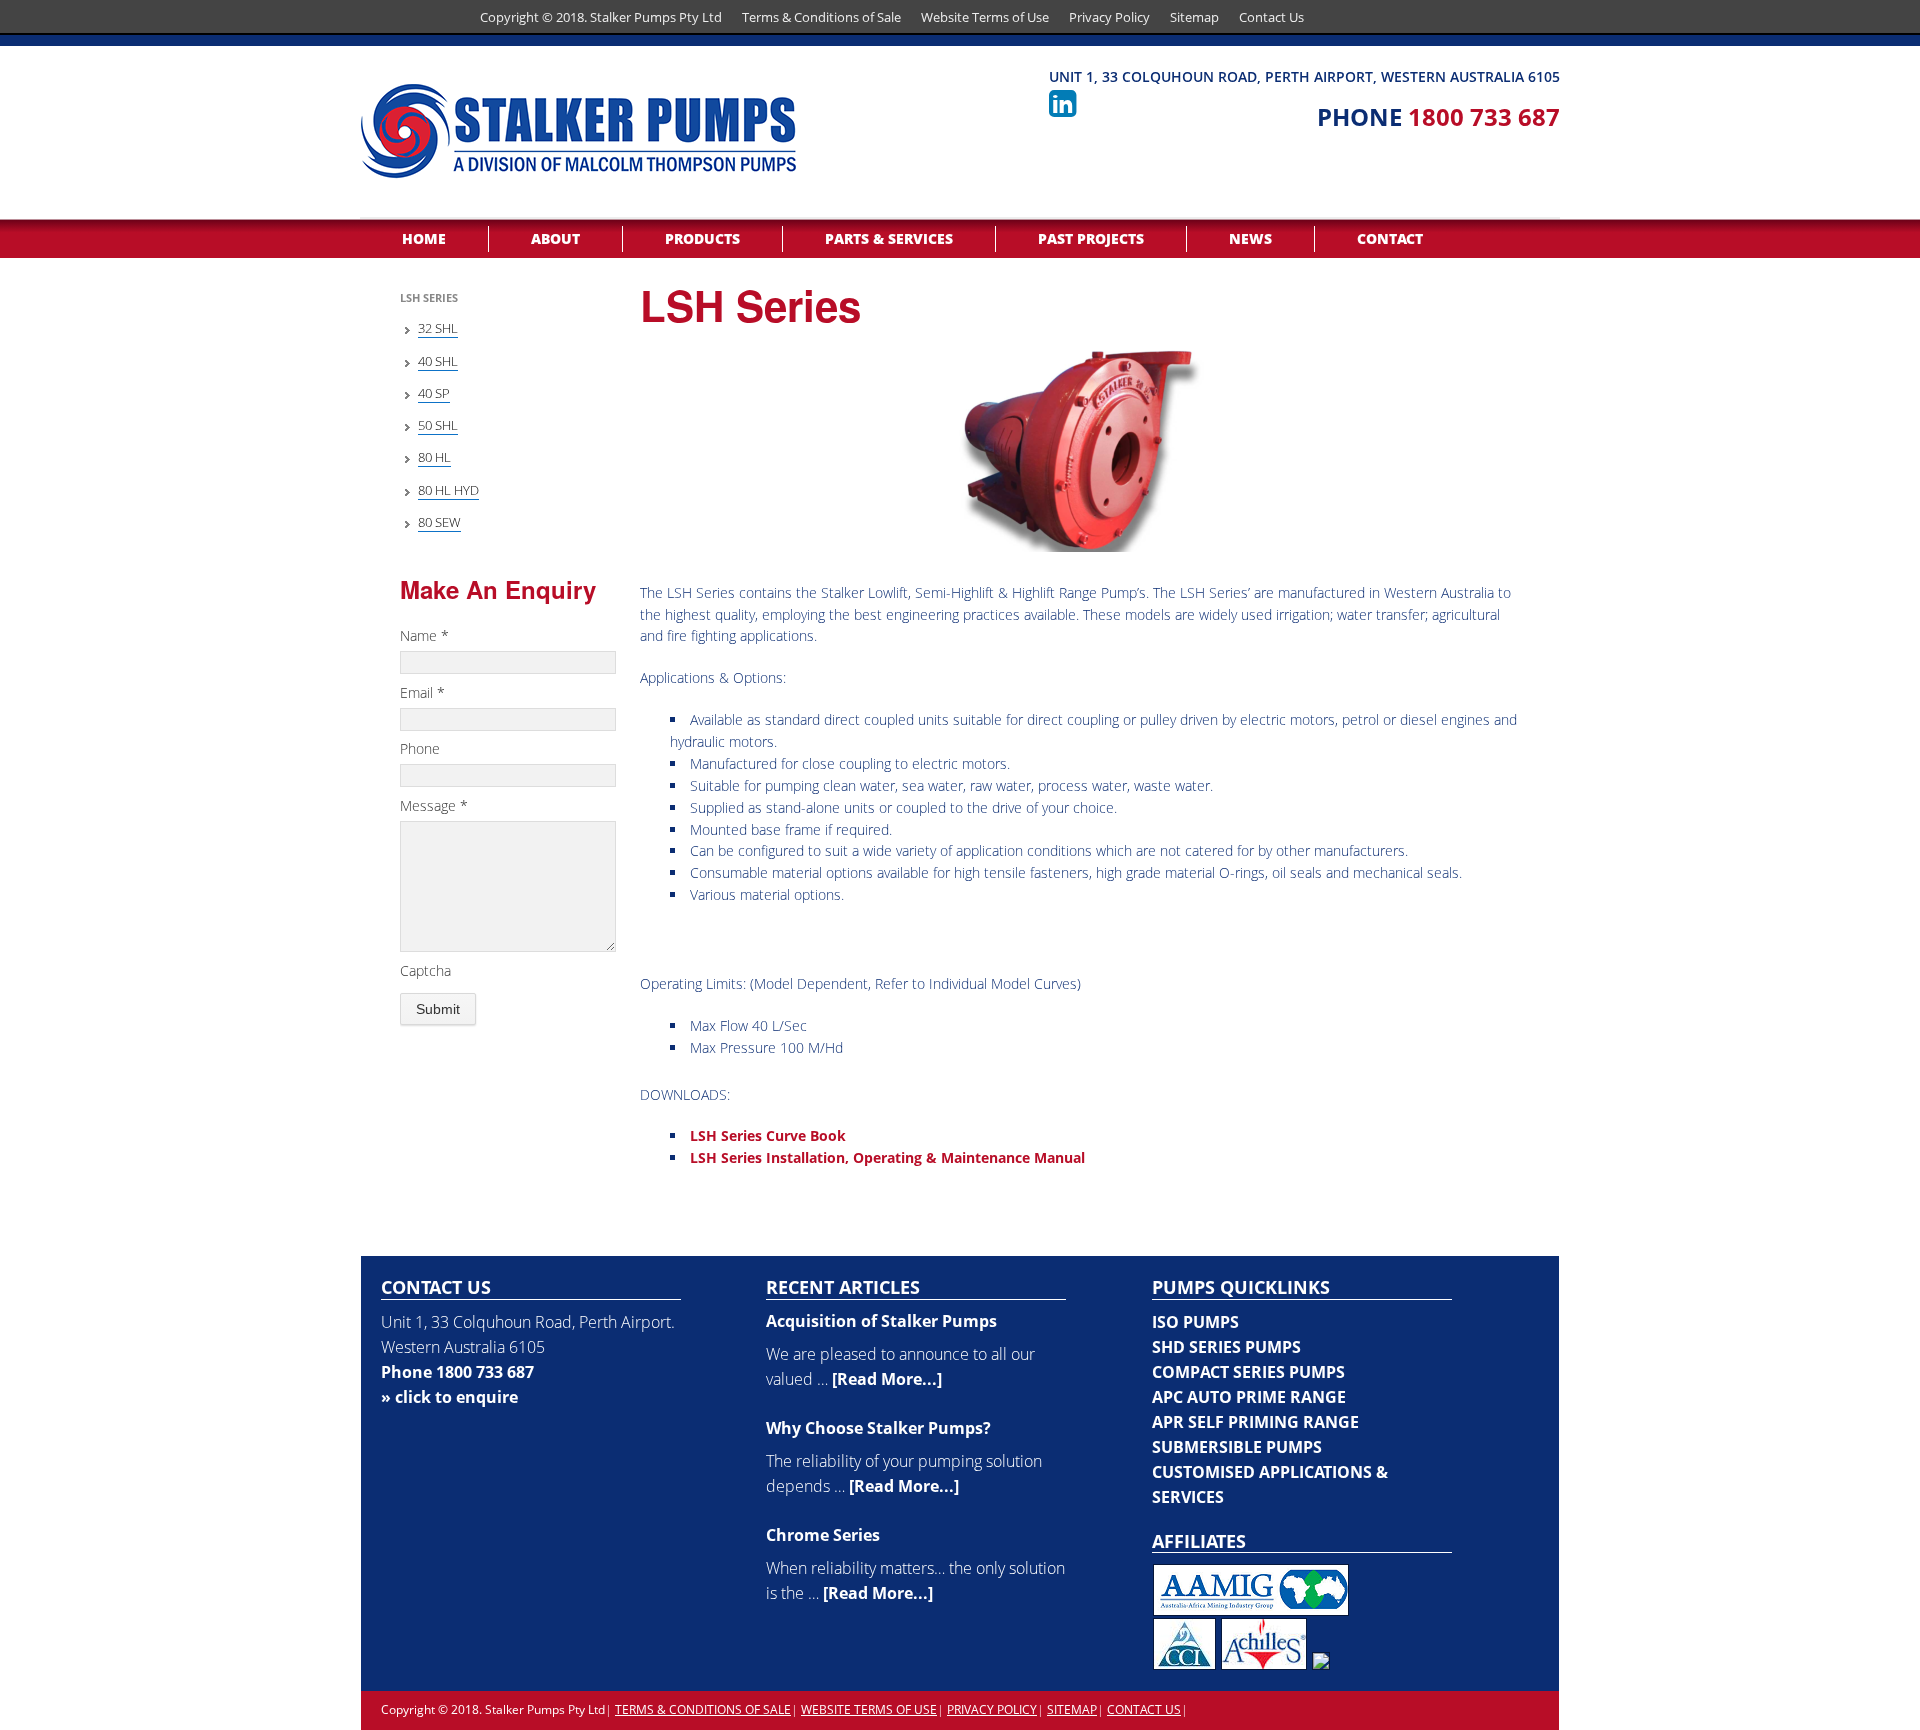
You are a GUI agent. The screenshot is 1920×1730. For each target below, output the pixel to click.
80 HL (434, 457)
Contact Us (1271, 17)
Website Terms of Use (985, 17)
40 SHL (438, 361)
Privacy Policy (1109, 17)
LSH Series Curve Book (768, 1135)
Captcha (425, 970)
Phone (420, 748)
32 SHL (438, 328)
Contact (1390, 238)
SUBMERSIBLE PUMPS (1237, 1447)
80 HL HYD (448, 490)
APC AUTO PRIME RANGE (1249, 1397)
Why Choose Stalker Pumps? (878, 1428)
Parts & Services (889, 238)
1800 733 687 (1484, 116)
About (555, 238)
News (1250, 238)
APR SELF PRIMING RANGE (1255, 1422)
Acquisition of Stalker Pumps (881, 1321)
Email (422, 692)
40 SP (434, 393)
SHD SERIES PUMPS (1226, 1347)
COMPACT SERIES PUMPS (1248, 1372)
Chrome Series (823, 1535)
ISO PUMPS (1195, 1322)
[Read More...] (887, 1379)
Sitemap (1194, 17)
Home (424, 238)
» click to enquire (449, 1397)
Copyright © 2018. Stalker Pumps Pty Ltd (601, 17)
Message (434, 805)
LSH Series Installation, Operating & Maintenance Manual (887, 1157)
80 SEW (439, 522)
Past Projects (1091, 238)
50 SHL (438, 425)
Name (424, 635)
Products (702, 238)
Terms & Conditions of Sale (821, 17)
